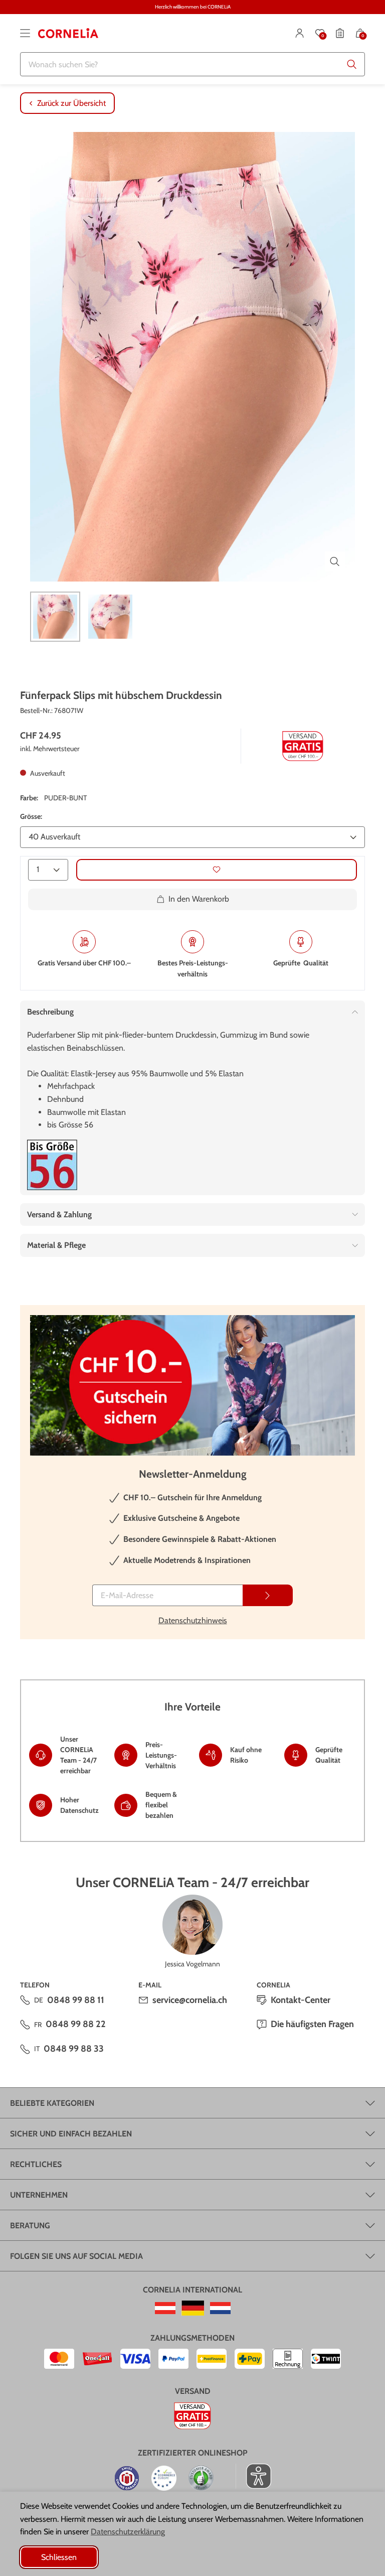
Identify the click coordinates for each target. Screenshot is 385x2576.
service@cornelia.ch (190, 2000)
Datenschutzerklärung (128, 2532)
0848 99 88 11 (76, 2000)
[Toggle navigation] (25, 33)
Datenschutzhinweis (193, 1620)
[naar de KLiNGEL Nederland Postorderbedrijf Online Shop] (220, 2308)
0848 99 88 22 (76, 2024)
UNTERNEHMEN (39, 2195)
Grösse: (31, 816)
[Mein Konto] (300, 33)
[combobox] (192, 64)
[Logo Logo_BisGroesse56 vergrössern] (52, 1165)
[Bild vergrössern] (335, 561)
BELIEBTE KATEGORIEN (52, 2103)
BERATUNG (30, 2226)
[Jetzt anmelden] (268, 1595)
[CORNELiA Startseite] (68, 33)
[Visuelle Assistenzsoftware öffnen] (253, 2476)
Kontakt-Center (301, 2000)
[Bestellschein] (340, 33)
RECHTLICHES (36, 2164)
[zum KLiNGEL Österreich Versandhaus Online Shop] (165, 2308)
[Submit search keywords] (352, 64)
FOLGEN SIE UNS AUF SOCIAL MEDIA (76, 2256)
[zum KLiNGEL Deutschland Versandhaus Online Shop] (193, 2308)
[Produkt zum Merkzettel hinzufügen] (217, 870)
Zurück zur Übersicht (71, 103)
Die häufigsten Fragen (312, 2024)
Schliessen (59, 2557)
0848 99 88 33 (74, 2049)
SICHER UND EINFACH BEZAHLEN (71, 2134)
